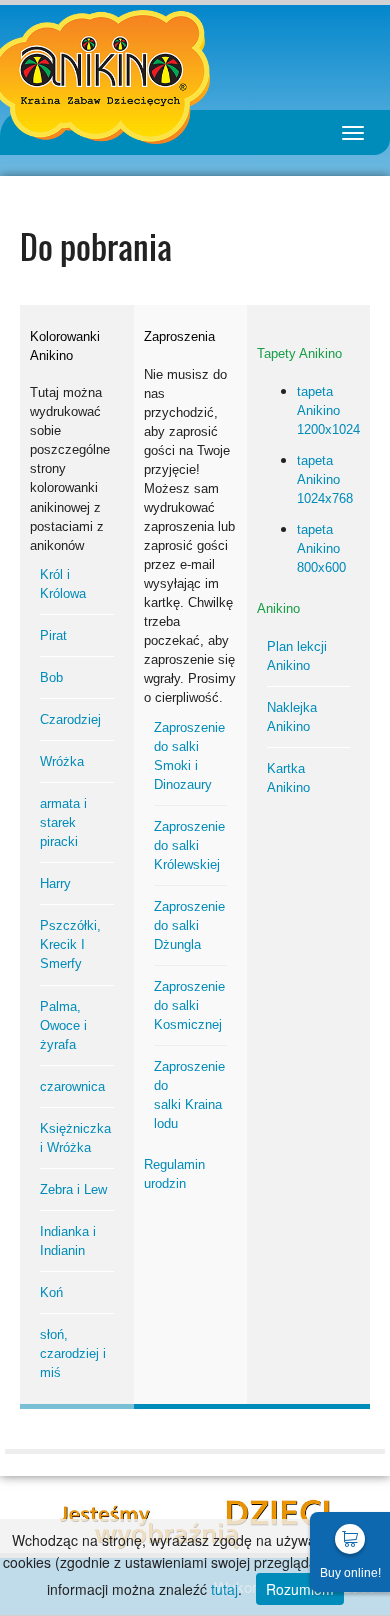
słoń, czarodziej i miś (73, 1353)
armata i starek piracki (63, 822)
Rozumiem (300, 1589)
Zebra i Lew (73, 1189)
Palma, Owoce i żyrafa (63, 1025)
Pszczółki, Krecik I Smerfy (70, 944)
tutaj (224, 1589)
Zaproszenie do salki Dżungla (189, 925)
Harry (55, 883)
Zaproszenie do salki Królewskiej (189, 845)
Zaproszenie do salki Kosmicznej (189, 1005)
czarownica (72, 1086)
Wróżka (62, 761)
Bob (51, 677)
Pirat (53, 635)
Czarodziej (70, 719)
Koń (51, 1292)
